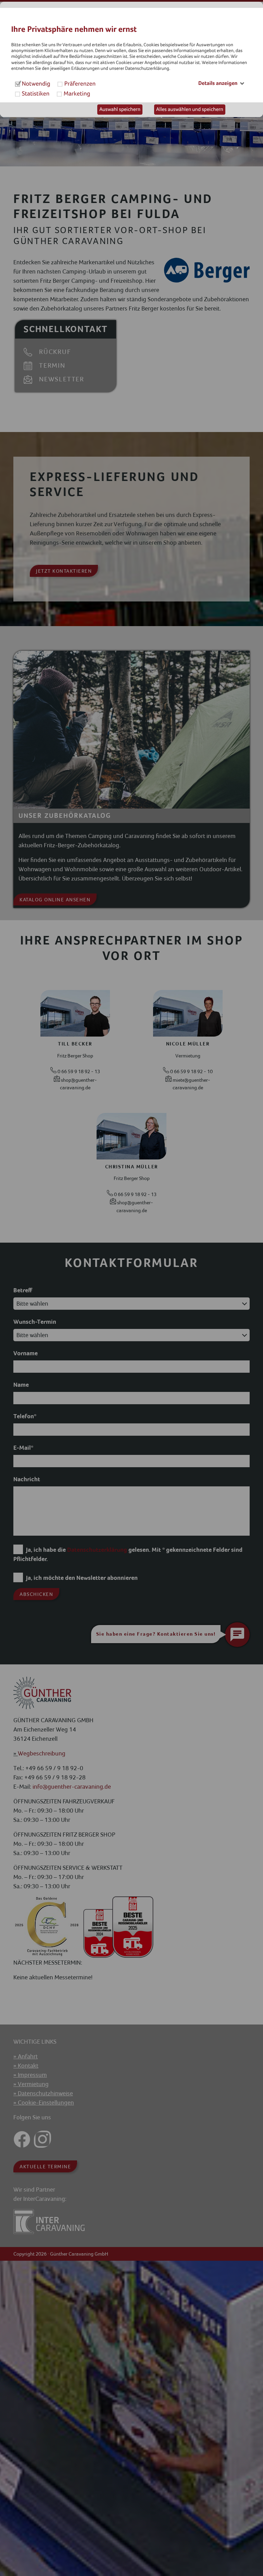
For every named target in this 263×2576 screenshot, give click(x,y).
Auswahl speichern (120, 110)
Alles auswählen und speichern (190, 110)
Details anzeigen (218, 83)
